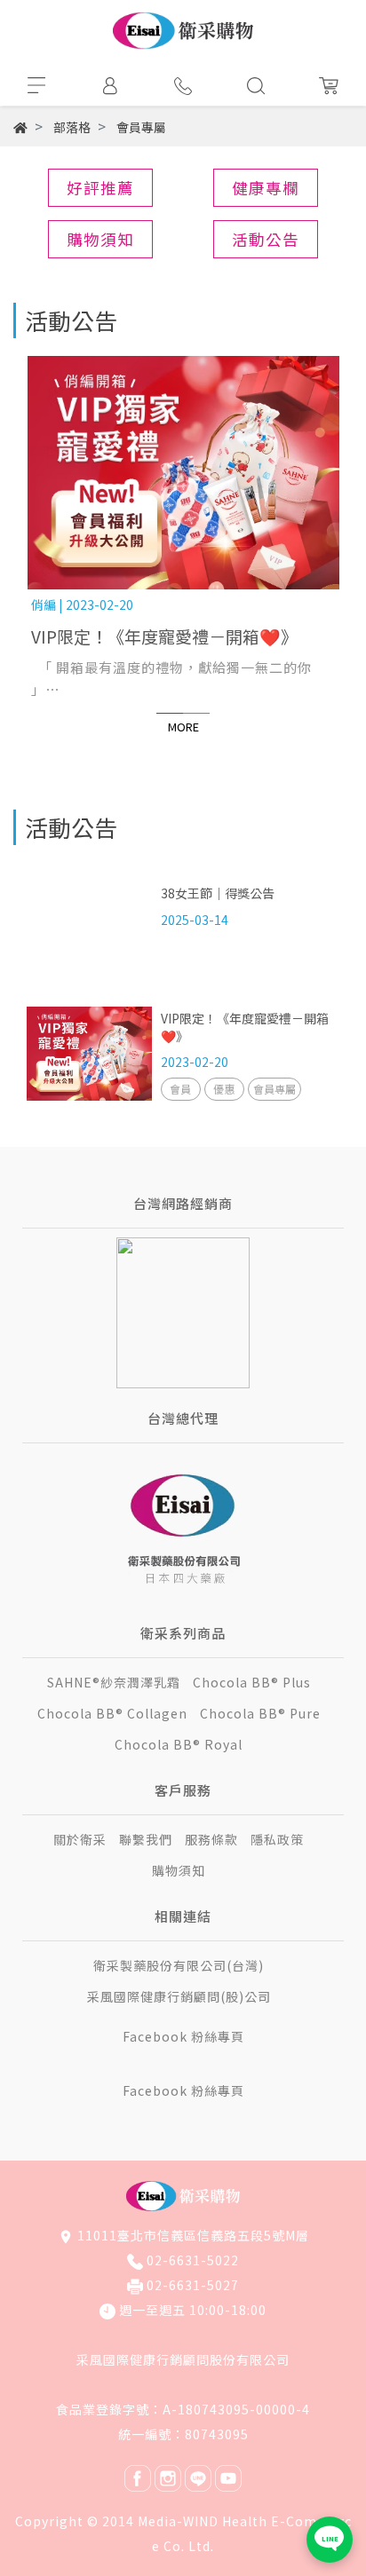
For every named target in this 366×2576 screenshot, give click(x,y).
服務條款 (211, 1839)
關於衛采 (80, 1839)
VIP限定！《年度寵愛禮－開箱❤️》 (164, 636)
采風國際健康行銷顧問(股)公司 (179, 1996)
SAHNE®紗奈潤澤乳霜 (114, 1682)
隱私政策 (277, 1839)
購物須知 (179, 1870)
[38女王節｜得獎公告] (89, 925)
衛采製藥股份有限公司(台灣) (179, 1965)
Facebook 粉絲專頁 (183, 2036)
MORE (183, 727)
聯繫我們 (146, 1839)
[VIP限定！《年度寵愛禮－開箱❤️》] (183, 473)
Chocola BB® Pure (260, 1713)
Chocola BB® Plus (252, 1682)
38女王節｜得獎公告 (218, 893)
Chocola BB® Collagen (112, 1713)
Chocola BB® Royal (179, 1744)
